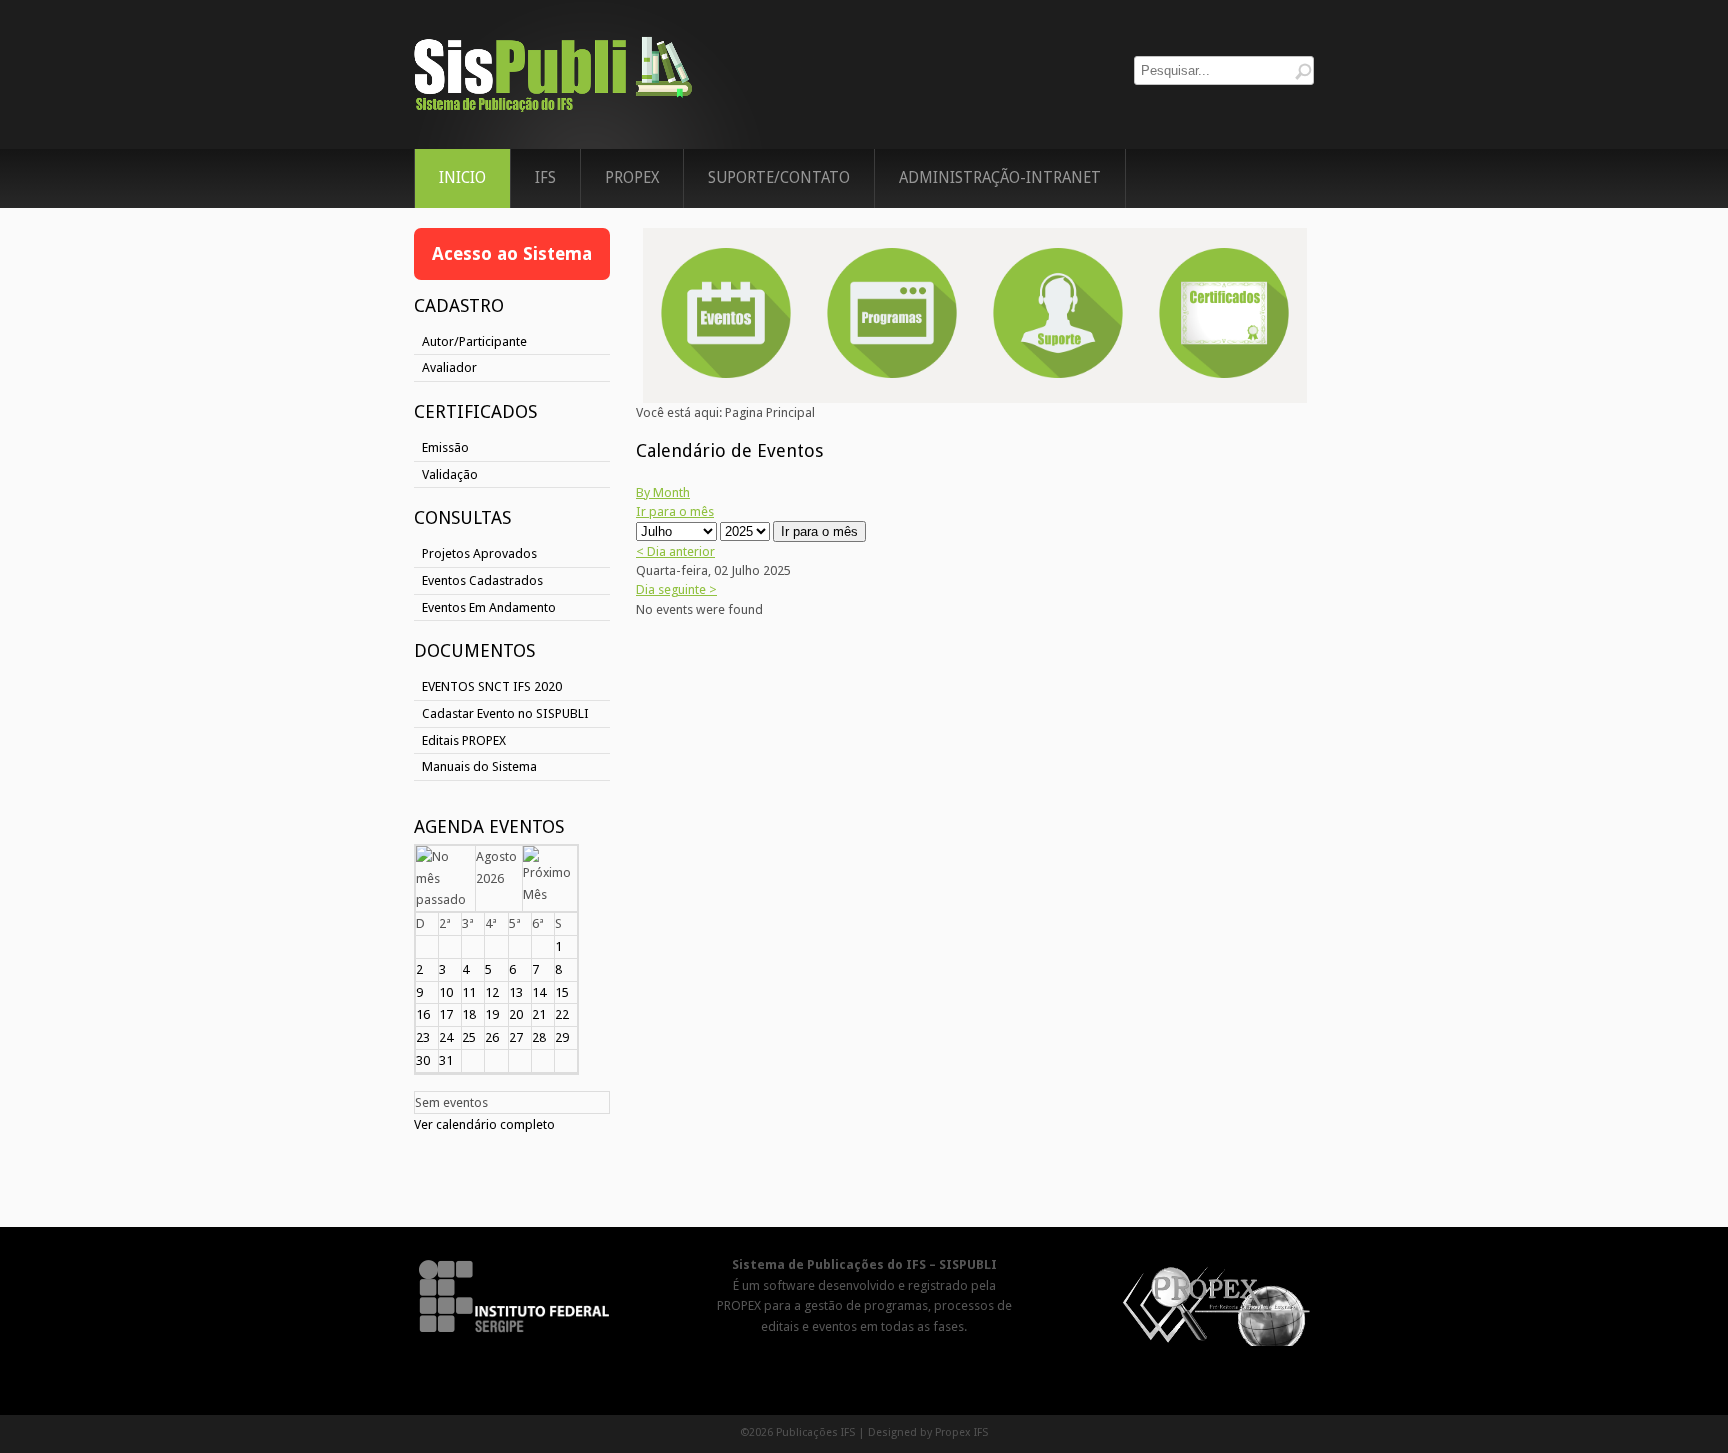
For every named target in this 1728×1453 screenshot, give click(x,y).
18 (469, 1014)
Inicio (462, 178)
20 (516, 1014)
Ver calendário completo (484, 1124)
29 (562, 1037)
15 (562, 992)
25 (469, 1037)
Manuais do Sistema (479, 766)
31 (446, 1060)
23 (423, 1037)
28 (539, 1037)
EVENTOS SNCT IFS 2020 (492, 686)
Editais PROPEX (464, 740)
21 (539, 1014)
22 (562, 1014)
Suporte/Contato (779, 178)
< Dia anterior (675, 551)
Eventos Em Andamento (489, 607)
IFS (545, 178)
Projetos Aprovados (479, 553)
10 (446, 992)
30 (423, 1060)
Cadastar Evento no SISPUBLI (505, 713)
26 (492, 1037)
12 (492, 992)
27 (516, 1037)
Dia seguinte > (676, 589)
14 (539, 992)
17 (446, 1014)
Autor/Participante (474, 341)
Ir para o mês (675, 511)
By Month (663, 492)
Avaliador (449, 367)
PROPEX (632, 178)
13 (516, 992)
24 (446, 1037)
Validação (450, 474)
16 (423, 1014)
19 (492, 1014)
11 (469, 992)
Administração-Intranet (1000, 178)
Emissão (445, 447)
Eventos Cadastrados (482, 580)
